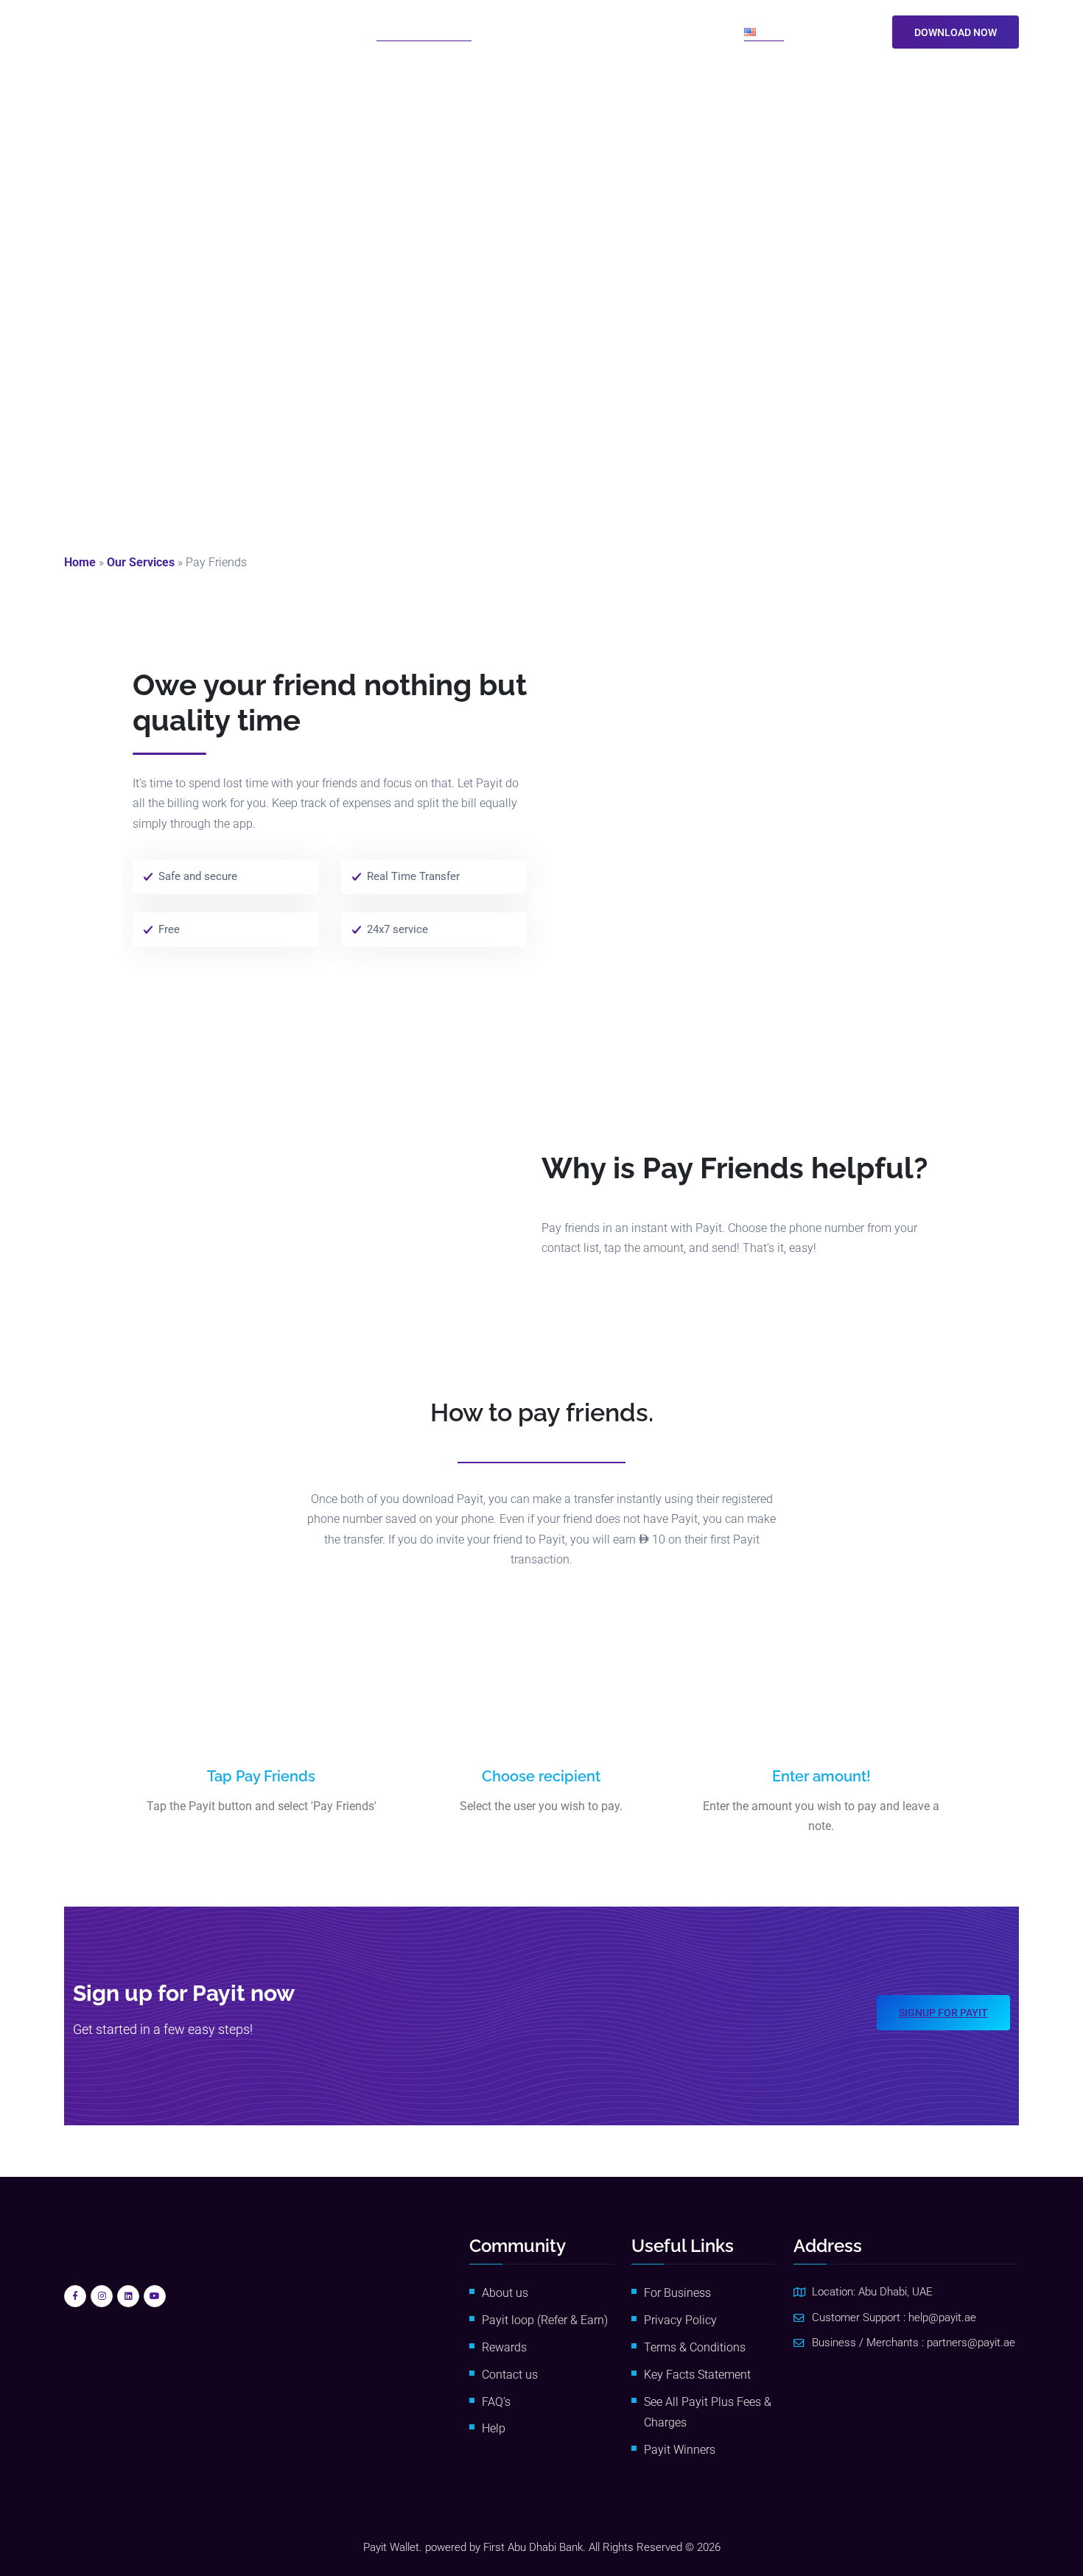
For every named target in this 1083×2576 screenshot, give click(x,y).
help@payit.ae (942, 2318)
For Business (677, 2293)
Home (80, 562)
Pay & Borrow (521, 31)
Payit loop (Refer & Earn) (545, 2320)
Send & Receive (419, 31)
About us (505, 2293)
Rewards (504, 2347)
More (708, 31)
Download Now (956, 32)
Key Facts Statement (697, 2375)
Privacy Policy (680, 2320)
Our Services (141, 562)
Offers (665, 31)
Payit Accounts (313, 31)
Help (494, 2428)
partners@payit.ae (971, 2343)
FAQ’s (496, 2402)
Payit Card (609, 31)
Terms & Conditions (695, 2347)
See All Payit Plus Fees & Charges (708, 2413)
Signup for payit (943, 2013)
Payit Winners (680, 2450)
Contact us (510, 2375)
